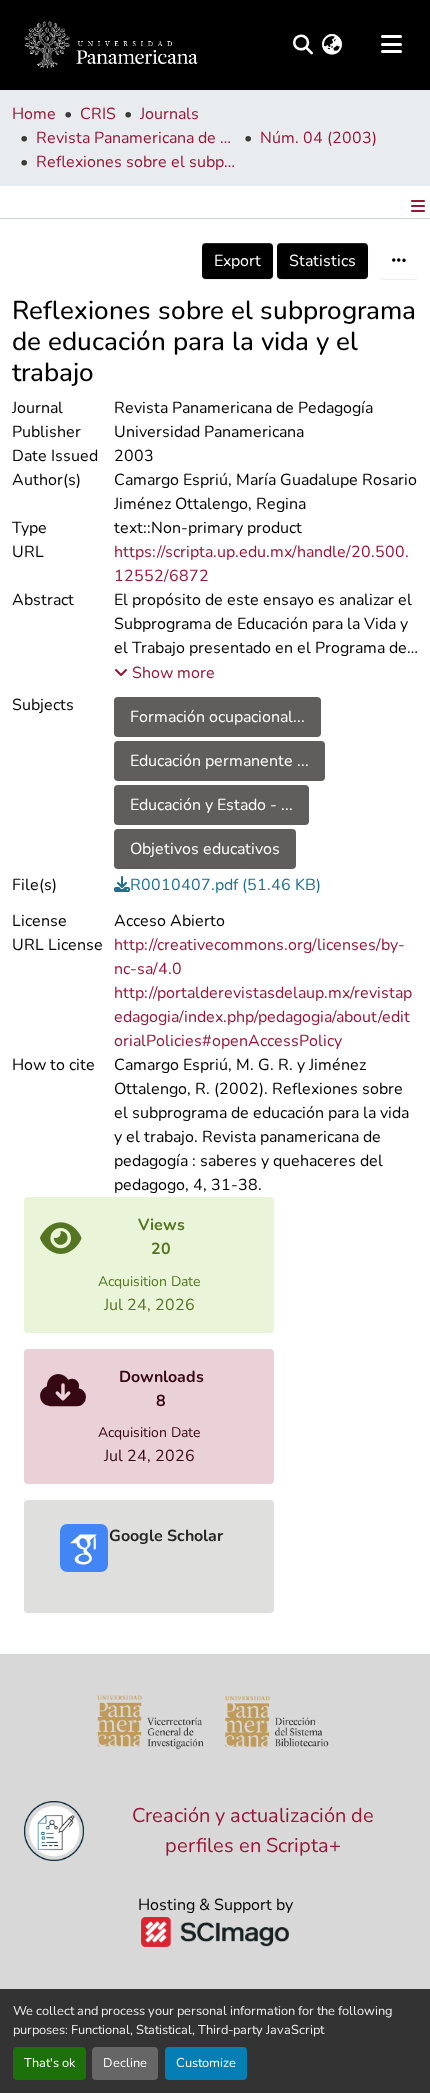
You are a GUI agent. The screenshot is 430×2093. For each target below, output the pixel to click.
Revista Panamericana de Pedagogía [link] (136, 138)
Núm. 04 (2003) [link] (318, 138)
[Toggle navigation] (391, 45)
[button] (111, 45)
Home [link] (34, 114)
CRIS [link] (98, 114)
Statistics (322, 261)
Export (237, 261)
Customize (206, 2063)
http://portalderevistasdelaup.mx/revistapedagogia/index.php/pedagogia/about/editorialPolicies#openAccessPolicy (263, 1017)
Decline (125, 2063)
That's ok (49, 2063)
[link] (266, 885)
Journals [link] (169, 114)
